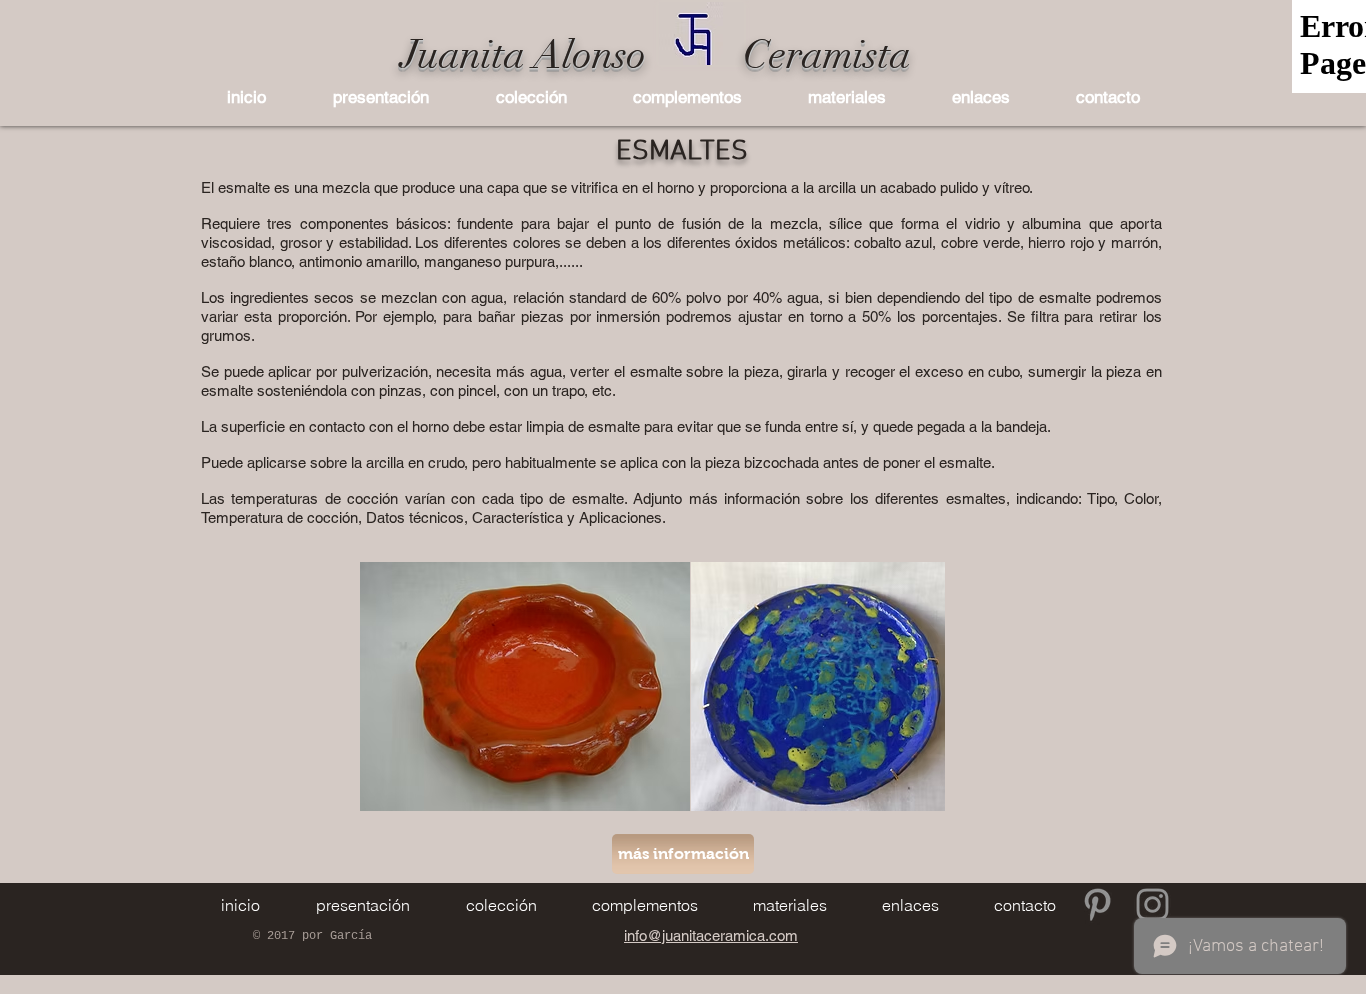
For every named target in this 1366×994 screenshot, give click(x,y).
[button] (531, 97)
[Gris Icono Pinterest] (1097, 904)
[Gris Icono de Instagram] (1152, 904)
